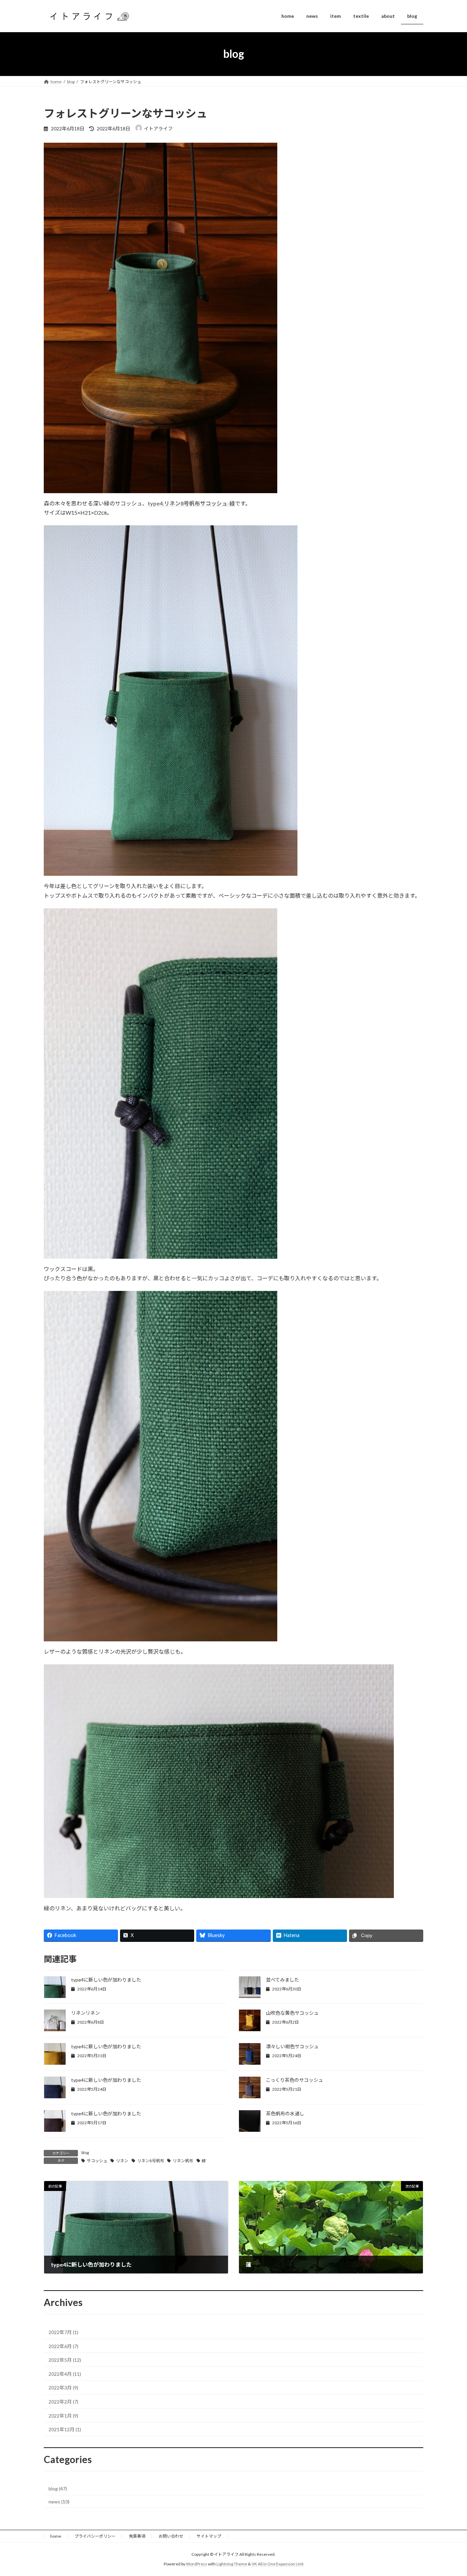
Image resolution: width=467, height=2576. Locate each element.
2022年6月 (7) (63, 2346)
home (56, 2536)
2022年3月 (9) (63, 2388)
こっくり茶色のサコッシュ (295, 2080)
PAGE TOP (450, 2492)
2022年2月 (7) (63, 2402)
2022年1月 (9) (63, 2415)
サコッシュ (97, 2161)
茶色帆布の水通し (285, 2113)
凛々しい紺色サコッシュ (292, 2046)
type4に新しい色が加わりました (106, 1980)
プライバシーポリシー (95, 2536)
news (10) (59, 2501)
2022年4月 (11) (65, 2374)
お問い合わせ (171, 2536)
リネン (122, 2161)
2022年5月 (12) (65, 2360)
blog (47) (58, 2489)
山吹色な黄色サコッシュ (292, 2013)
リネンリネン (85, 2013)
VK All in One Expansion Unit (278, 2564)
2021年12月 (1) (65, 2429)
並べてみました (283, 1980)
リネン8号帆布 (151, 2161)
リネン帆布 (183, 2161)
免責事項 (137, 2536)
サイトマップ (209, 2536)
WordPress (197, 2564)
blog (85, 2152)
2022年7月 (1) (63, 2332)
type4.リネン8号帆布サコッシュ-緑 (191, 503)
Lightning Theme (232, 2564)
